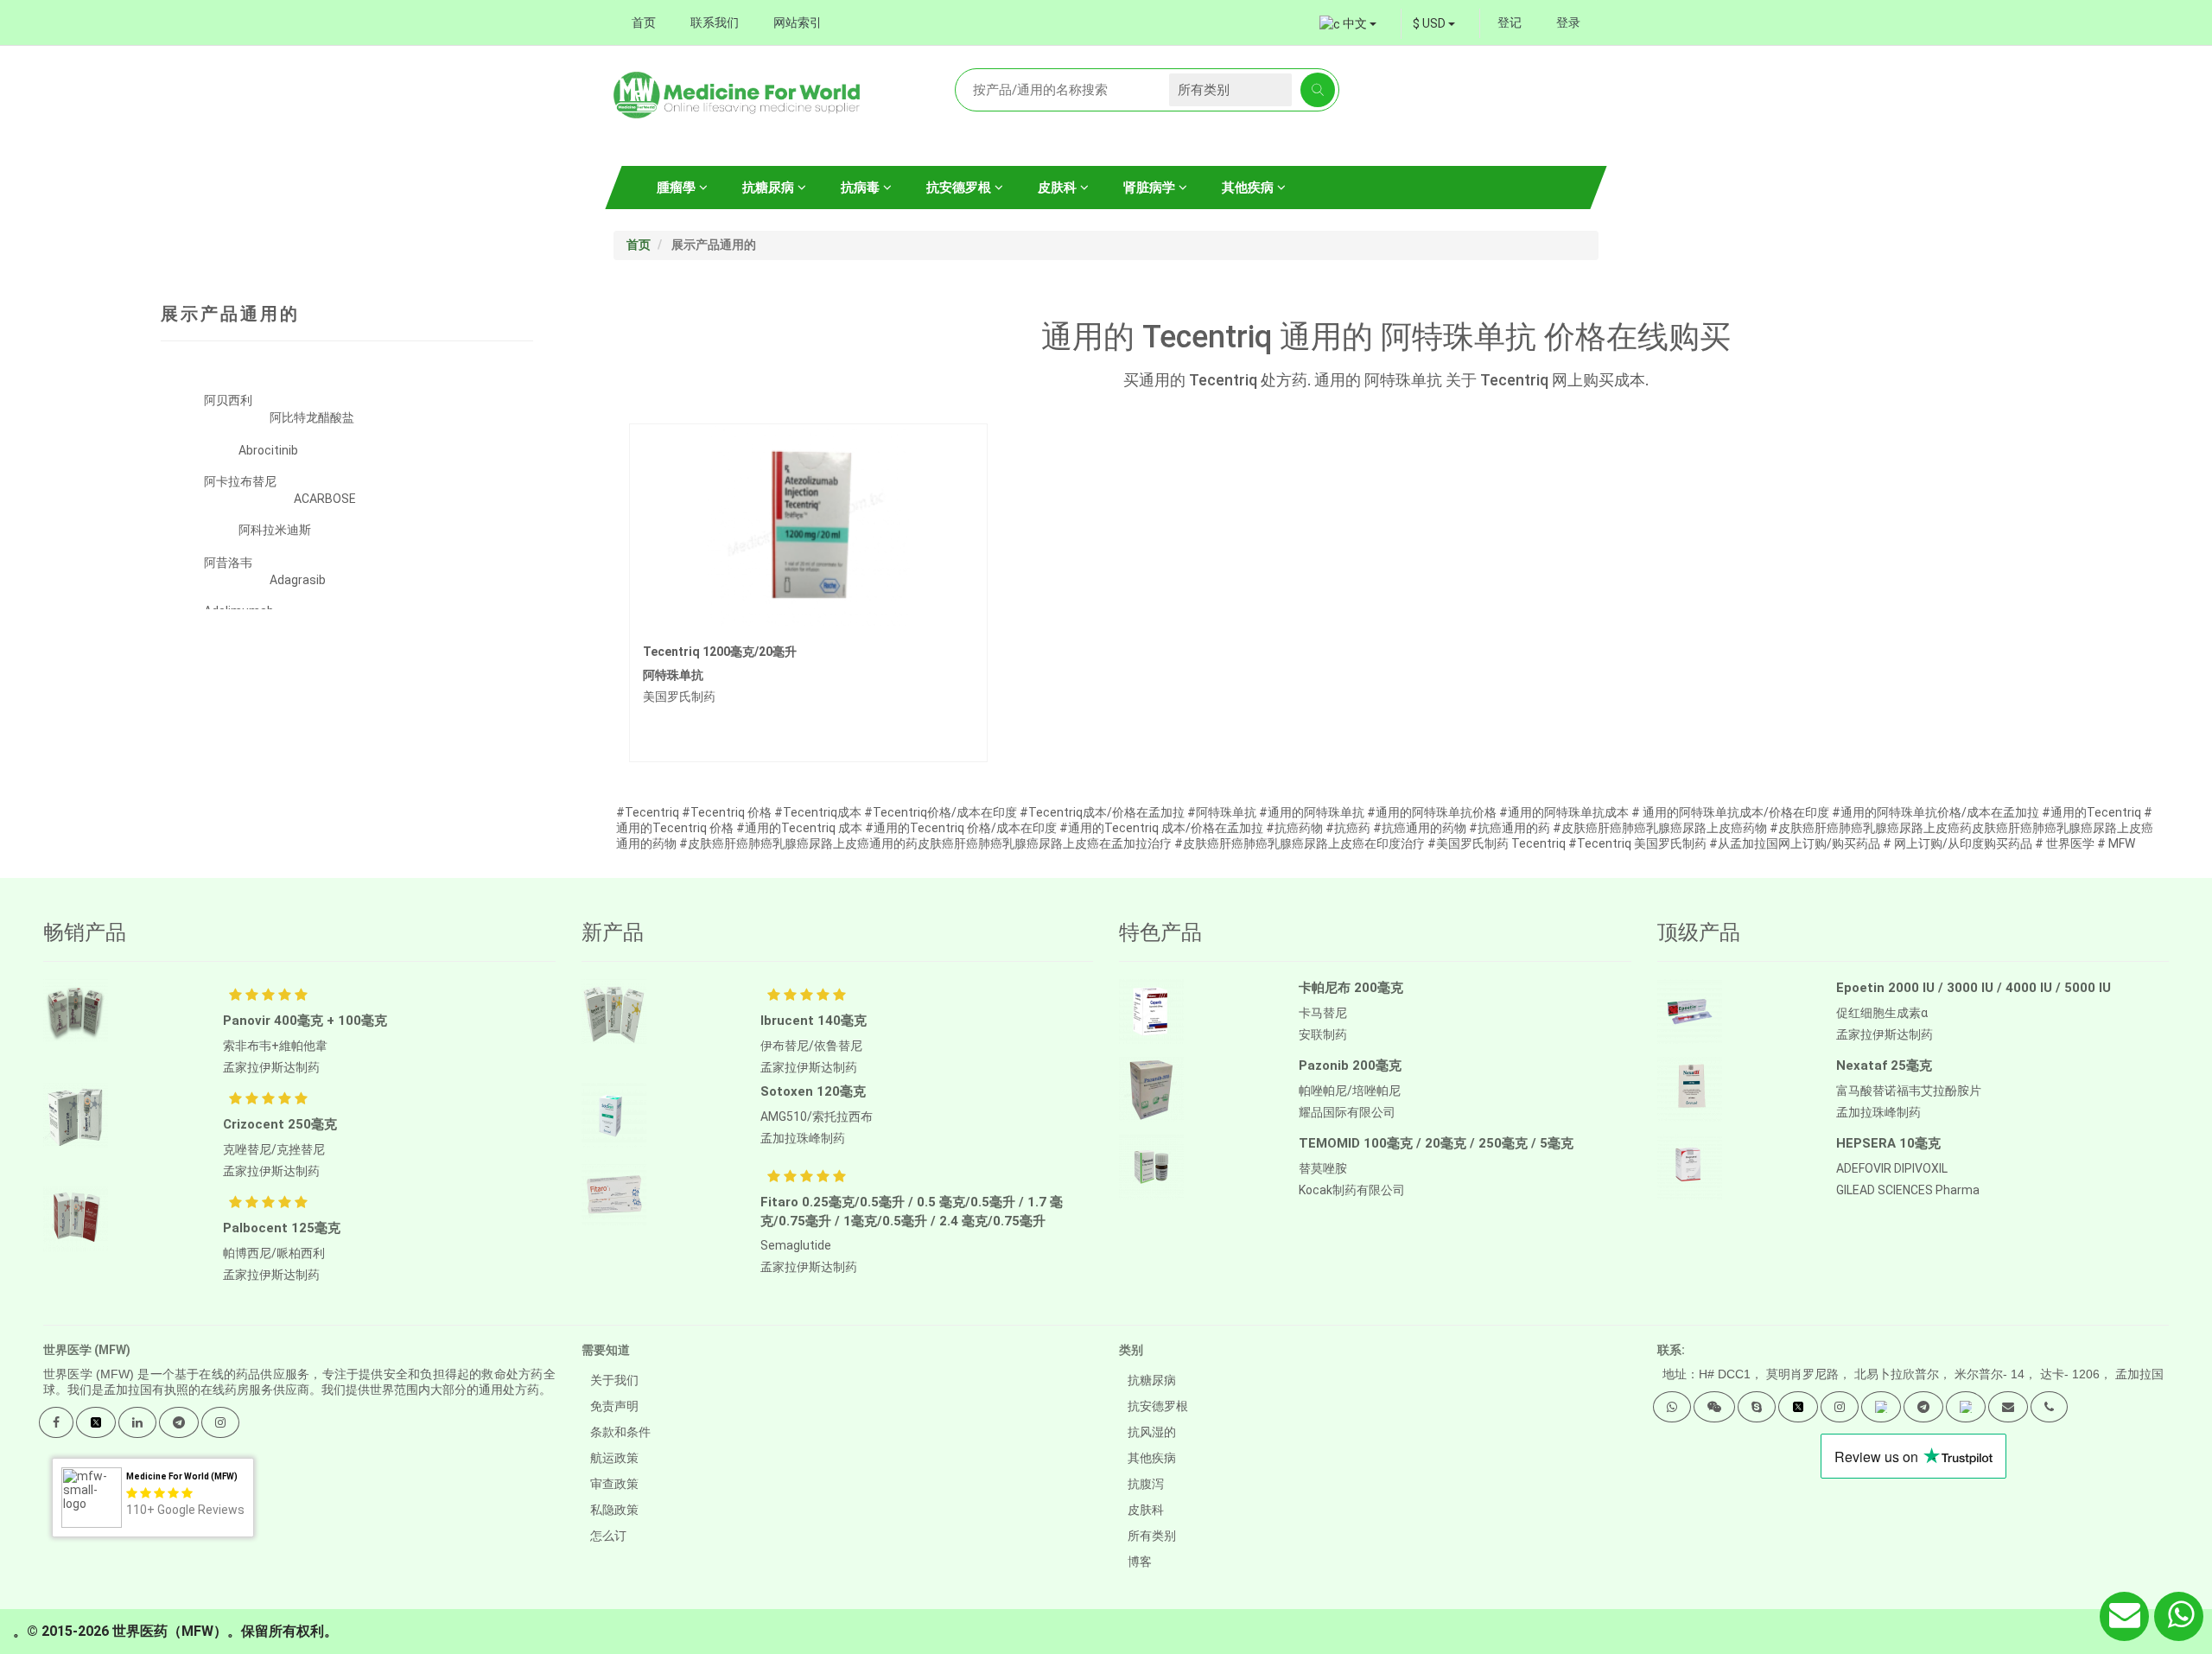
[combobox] (1434, 23)
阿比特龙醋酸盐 (312, 417)
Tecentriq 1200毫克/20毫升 (720, 652)
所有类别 (1152, 1536)
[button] (1672, 1407)
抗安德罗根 (960, 188)
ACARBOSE (325, 499)
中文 (1355, 23)
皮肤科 (1059, 188)
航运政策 (614, 1458)
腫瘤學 (678, 188)
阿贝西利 (228, 400)
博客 (1140, 1562)
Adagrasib (298, 580)
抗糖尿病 (770, 188)
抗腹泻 (1146, 1484)
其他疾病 (1249, 188)
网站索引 (798, 22)
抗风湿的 (1152, 1432)
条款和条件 (620, 1432)
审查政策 (614, 1484)
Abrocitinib (268, 450)
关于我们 (614, 1380)
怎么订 (608, 1536)
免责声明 (614, 1406)
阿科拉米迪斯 (275, 530)
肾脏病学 (1151, 188)
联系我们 (715, 22)
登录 (1568, 22)
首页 (644, 22)
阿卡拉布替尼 (240, 481)
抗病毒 (862, 188)
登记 (1510, 22)
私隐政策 (614, 1510)
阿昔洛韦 (228, 563)
